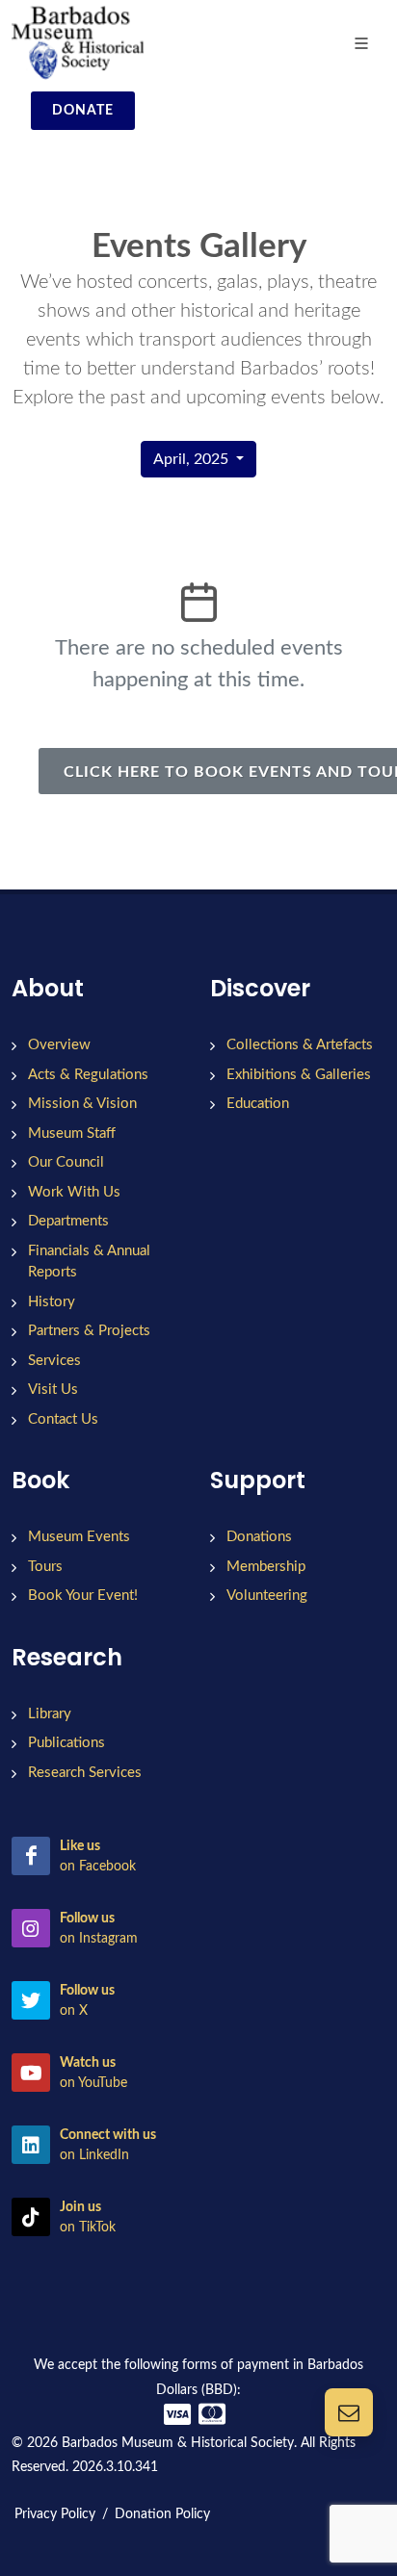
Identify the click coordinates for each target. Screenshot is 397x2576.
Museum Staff (72, 1133)
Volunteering (267, 1596)
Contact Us (63, 1419)
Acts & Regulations (88, 1075)
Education (258, 1104)
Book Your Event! (83, 1596)
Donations (259, 1537)
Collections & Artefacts (300, 1045)
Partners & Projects (89, 1331)
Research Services (85, 1773)
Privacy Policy (55, 2514)
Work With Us (74, 1192)
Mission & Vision (82, 1104)
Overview (59, 1045)
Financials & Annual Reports (89, 1262)
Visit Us (53, 1390)
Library (50, 1714)
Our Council (66, 1162)
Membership (266, 1567)
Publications (66, 1743)
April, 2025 (193, 459)
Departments (68, 1221)
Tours (45, 1567)
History (52, 1302)
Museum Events (79, 1537)
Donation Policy (162, 2514)
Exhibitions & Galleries (299, 1075)
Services (54, 1361)
